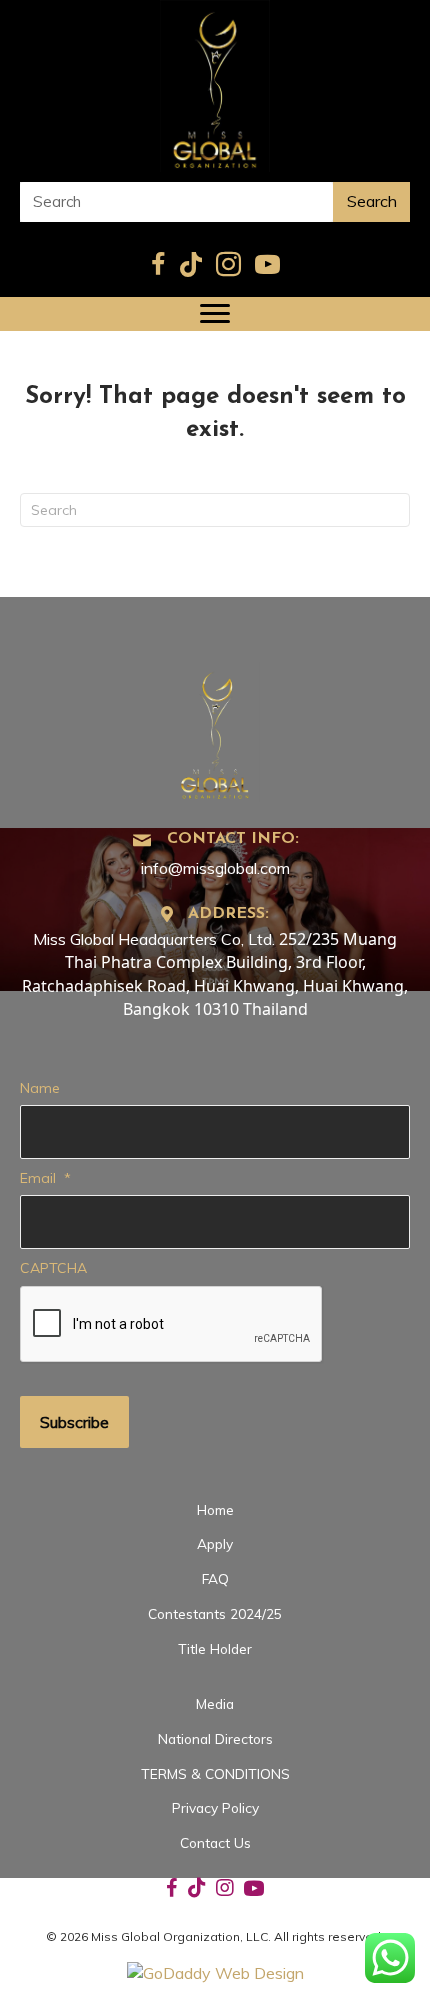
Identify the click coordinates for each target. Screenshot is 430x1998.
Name (40, 1088)
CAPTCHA (53, 1268)
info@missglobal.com (215, 868)
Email (45, 1178)
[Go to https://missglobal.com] (215, 729)
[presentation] (172, 1325)
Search (372, 201)
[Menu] (215, 314)
